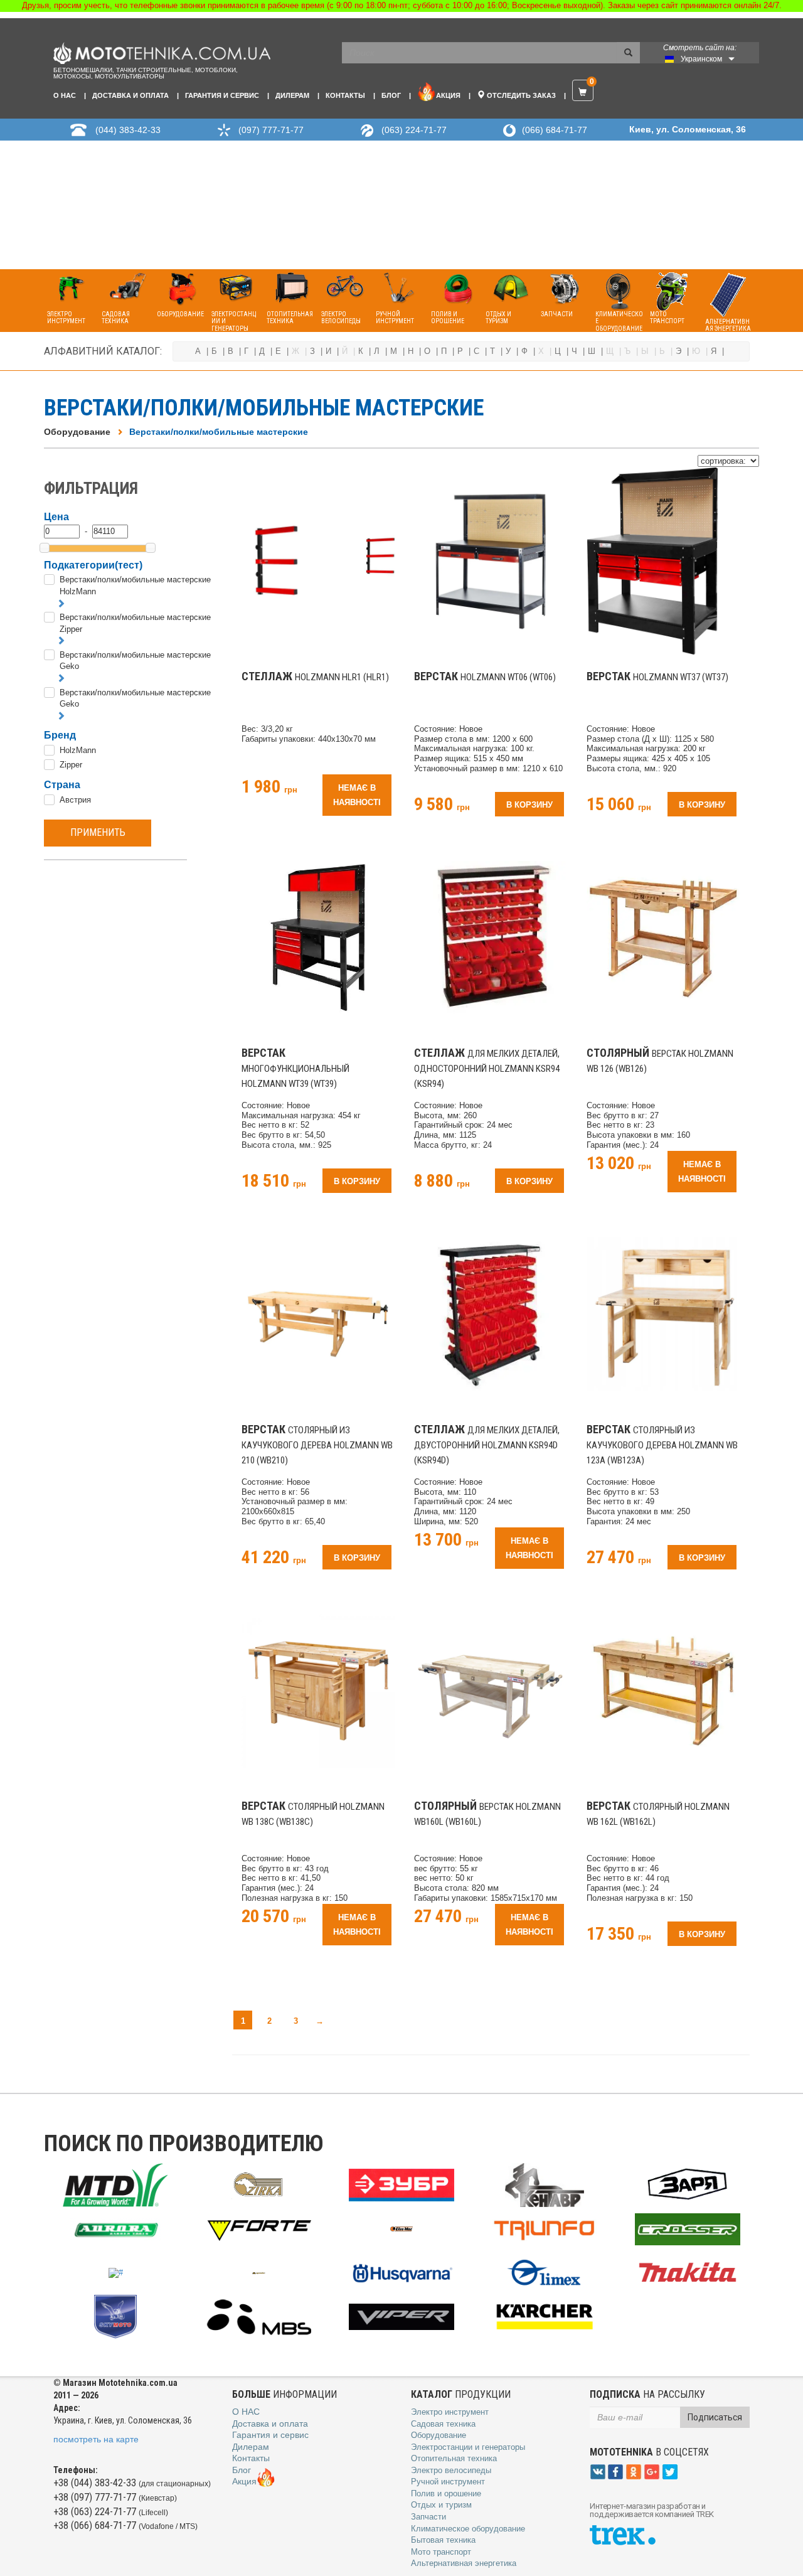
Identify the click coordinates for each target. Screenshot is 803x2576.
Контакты (345, 95)
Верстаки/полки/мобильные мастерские (219, 432)
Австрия (75, 800)
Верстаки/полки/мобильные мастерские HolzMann (135, 585)
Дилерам (292, 95)
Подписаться (715, 2417)
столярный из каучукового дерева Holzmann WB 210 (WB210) (317, 1445)
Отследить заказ (520, 95)
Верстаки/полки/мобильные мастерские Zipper (135, 623)
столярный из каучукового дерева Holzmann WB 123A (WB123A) (662, 1445)
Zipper (71, 765)
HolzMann (78, 750)
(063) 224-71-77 (414, 130)
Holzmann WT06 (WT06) (485, 677)
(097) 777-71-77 (271, 130)
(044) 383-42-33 (128, 130)
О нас (65, 95)
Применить (98, 832)
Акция (448, 95)
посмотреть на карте (96, 2439)
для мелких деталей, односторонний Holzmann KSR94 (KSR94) (487, 1069)
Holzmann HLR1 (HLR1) (315, 677)
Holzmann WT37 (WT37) (657, 677)
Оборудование (77, 432)
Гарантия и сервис (222, 95)
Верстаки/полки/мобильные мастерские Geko (135, 661)
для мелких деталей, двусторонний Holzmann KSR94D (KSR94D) (487, 1445)
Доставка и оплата (130, 95)
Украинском (701, 59)
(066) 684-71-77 (555, 130)
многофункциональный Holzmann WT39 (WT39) (295, 1069)
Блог (391, 95)
